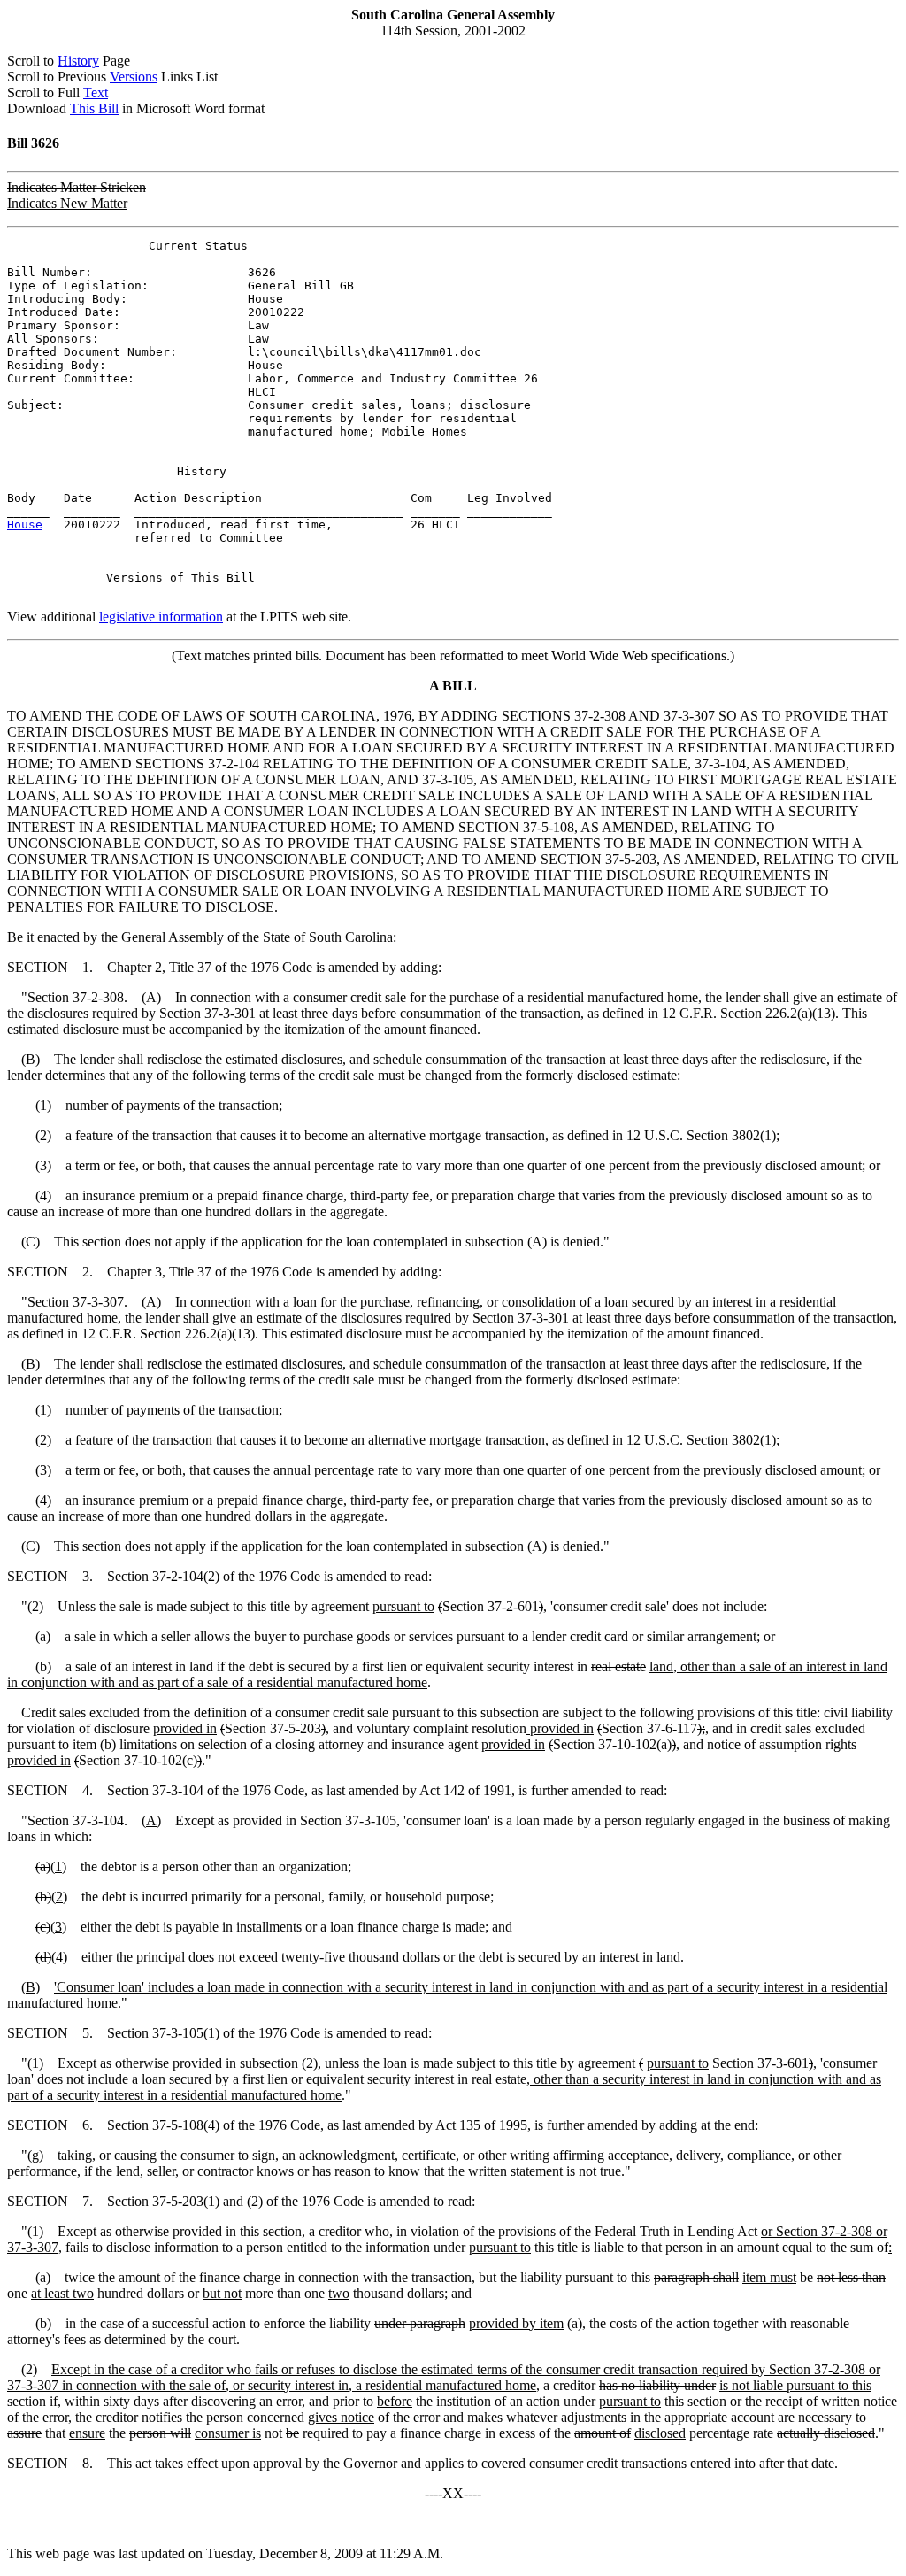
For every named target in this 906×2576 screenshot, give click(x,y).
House (25, 524)
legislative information (161, 617)
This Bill (94, 108)
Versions (134, 77)
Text (96, 93)
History (78, 61)
